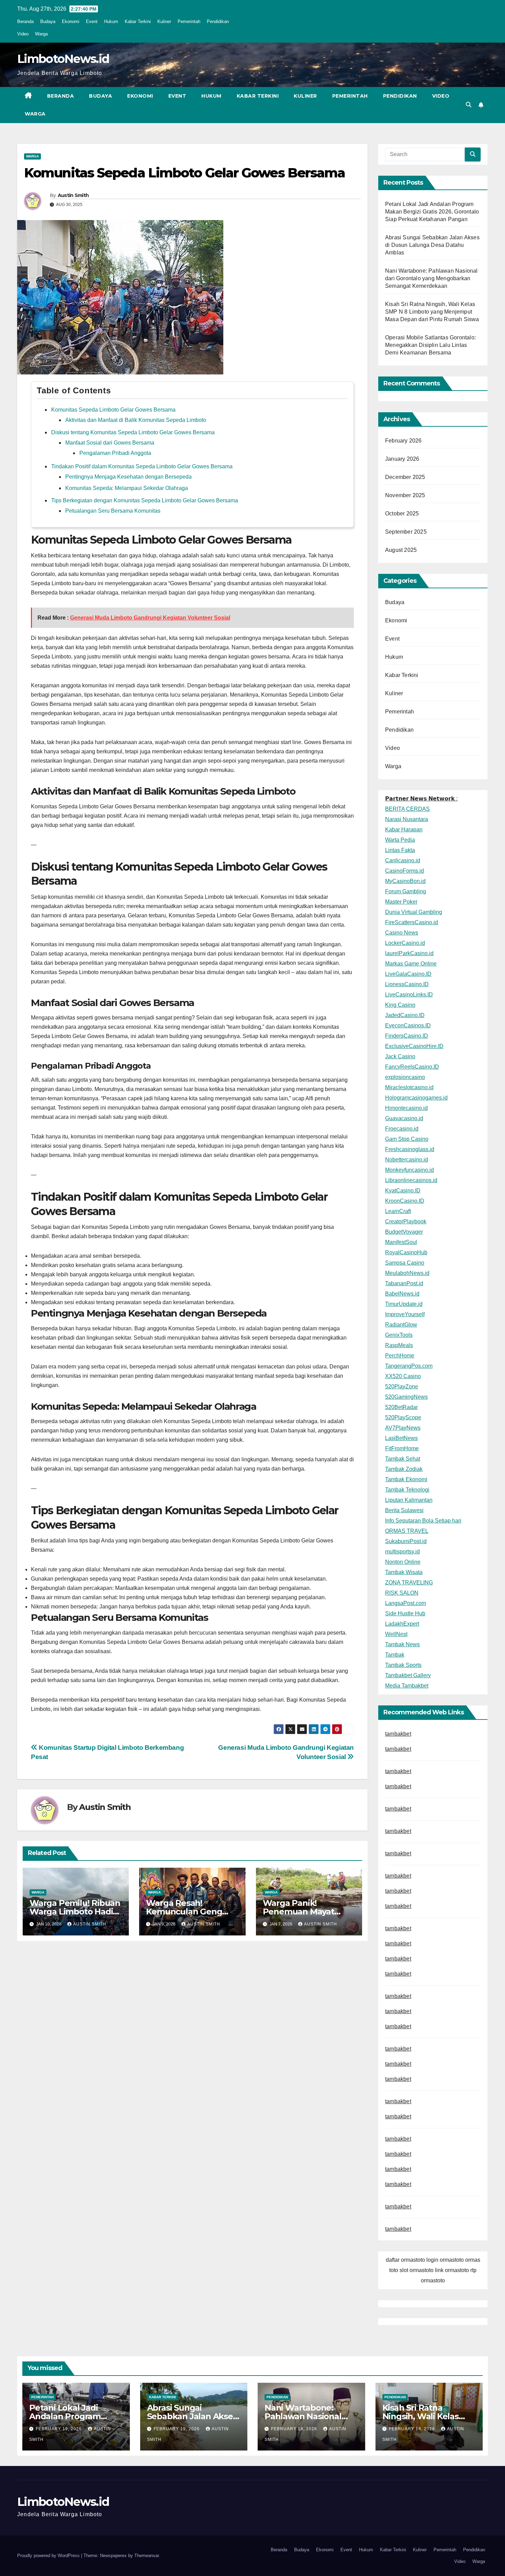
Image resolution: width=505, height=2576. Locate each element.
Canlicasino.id (403, 860)
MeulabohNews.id (407, 1273)
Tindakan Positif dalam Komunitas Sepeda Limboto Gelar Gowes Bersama (142, 466)
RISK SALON (402, 1593)
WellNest (396, 1634)
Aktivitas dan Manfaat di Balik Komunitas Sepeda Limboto (136, 420)
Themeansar (147, 2556)
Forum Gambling (406, 891)
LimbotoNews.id (63, 59)
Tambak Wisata (404, 1572)
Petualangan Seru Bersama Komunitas (113, 511)
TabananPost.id (404, 1283)
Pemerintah (189, 21)
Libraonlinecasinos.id (411, 1180)
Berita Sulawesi (404, 1510)
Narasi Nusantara (407, 819)
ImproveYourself (405, 1314)
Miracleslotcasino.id (409, 1087)
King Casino (400, 1005)
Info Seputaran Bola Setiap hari (423, 1521)
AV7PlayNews (403, 1428)
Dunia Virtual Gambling (414, 912)
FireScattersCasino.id (412, 922)
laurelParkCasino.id (409, 953)
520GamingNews (406, 1397)
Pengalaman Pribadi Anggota (115, 453)
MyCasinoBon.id (405, 881)
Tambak (395, 1655)
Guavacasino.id (404, 1118)
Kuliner (164, 21)
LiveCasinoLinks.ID (409, 995)
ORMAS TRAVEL (407, 1531)
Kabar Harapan (404, 829)
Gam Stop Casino (407, 1139)
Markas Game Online (411, 964)
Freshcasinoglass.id (410, 1149)
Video (23, 34)
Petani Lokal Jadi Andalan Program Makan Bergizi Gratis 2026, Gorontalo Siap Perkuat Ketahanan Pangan (432, 212)
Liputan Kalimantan (409, 1500)
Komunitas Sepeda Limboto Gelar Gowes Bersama (113, 410)
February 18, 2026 (295, 2429)
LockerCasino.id (405, 943)
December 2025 (405, 477)
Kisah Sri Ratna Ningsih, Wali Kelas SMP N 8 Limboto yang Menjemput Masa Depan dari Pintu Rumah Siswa (432, 312)
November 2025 (405, 495)
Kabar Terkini (138, 21)
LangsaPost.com (406, 1603)
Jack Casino (400, 1056)
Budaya (48, 21)
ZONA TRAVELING (409, 1582)
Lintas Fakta (400, 850)
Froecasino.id (402, 1129)
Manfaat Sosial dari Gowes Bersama (110, 443)
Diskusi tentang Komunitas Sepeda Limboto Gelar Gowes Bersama (133, 432)
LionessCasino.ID (407, 984)
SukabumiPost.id (406, 1541)
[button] (469, 105)
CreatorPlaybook (406, 1221)
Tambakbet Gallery (408, 1675)
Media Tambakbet (407, 1686)
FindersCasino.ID (407, 1036)
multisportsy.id (402, 1552)
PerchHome (400, 1356)
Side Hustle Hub (405, 1613)
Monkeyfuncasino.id (409, 1170)
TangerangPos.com (409, 1366)
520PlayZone (402, 1387)
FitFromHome (402, 1448)
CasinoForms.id (405, 871)
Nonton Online (403, 1562)
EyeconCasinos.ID (408, 1025)
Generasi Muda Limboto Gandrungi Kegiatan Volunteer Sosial (150, 618)
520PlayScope (403, 1417)
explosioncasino (405, 1077)
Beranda (25, 21)
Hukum (111, 21)
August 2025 (401, 550)
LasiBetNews (401, 1438)
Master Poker (401, 902)
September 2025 (406, 532)
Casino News (402, 933)
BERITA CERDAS (407, 809)
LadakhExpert (402, 1624)
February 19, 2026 (59, 2429)
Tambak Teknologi (407, 1490)
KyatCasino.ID (403, 1191)
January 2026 (402, 459)
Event (92, 21)
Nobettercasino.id (407, 1160)
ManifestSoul (401, 1242)
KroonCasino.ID (405, 1201)
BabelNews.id (402, 1294)
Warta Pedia (400, 840)
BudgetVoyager (404, 1232)
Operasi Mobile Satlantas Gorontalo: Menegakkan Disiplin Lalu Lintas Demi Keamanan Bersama (430, 345)
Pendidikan (218, 21)
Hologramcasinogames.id (416, 1098)
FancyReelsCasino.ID (412, 1067)
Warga (41, 34)
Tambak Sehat (403, 1459)
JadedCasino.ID (405, 1015)
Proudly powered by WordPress (49, 2556)
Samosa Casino (405, 1263)
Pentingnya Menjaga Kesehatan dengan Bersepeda (128, 477)
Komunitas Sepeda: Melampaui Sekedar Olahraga (127, 488)
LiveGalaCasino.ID (408, 974)
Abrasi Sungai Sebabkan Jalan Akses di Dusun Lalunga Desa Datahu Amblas (432, 245)
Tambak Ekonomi (406, 1479)
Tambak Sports (403, 1665)
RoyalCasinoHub (406, 1252)
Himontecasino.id (406, 1108)
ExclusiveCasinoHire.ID (414, 1046)
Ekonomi (71, 21)
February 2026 (403, 441)
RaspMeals (399, 1345)
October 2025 (402, 514)
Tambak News (402, 1644)
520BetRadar (401, 1407)
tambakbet (398, 1734)
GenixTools (399, 1335)
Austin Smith (73, 195)
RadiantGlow (401, 1325)
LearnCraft (398, 1211)
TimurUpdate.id (404, 1304)
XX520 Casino (403, 1376)
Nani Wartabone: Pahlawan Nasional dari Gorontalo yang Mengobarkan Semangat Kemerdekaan (431, 278)
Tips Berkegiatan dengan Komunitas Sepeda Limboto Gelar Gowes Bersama (145, 500)
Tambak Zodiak (404, 1469)
